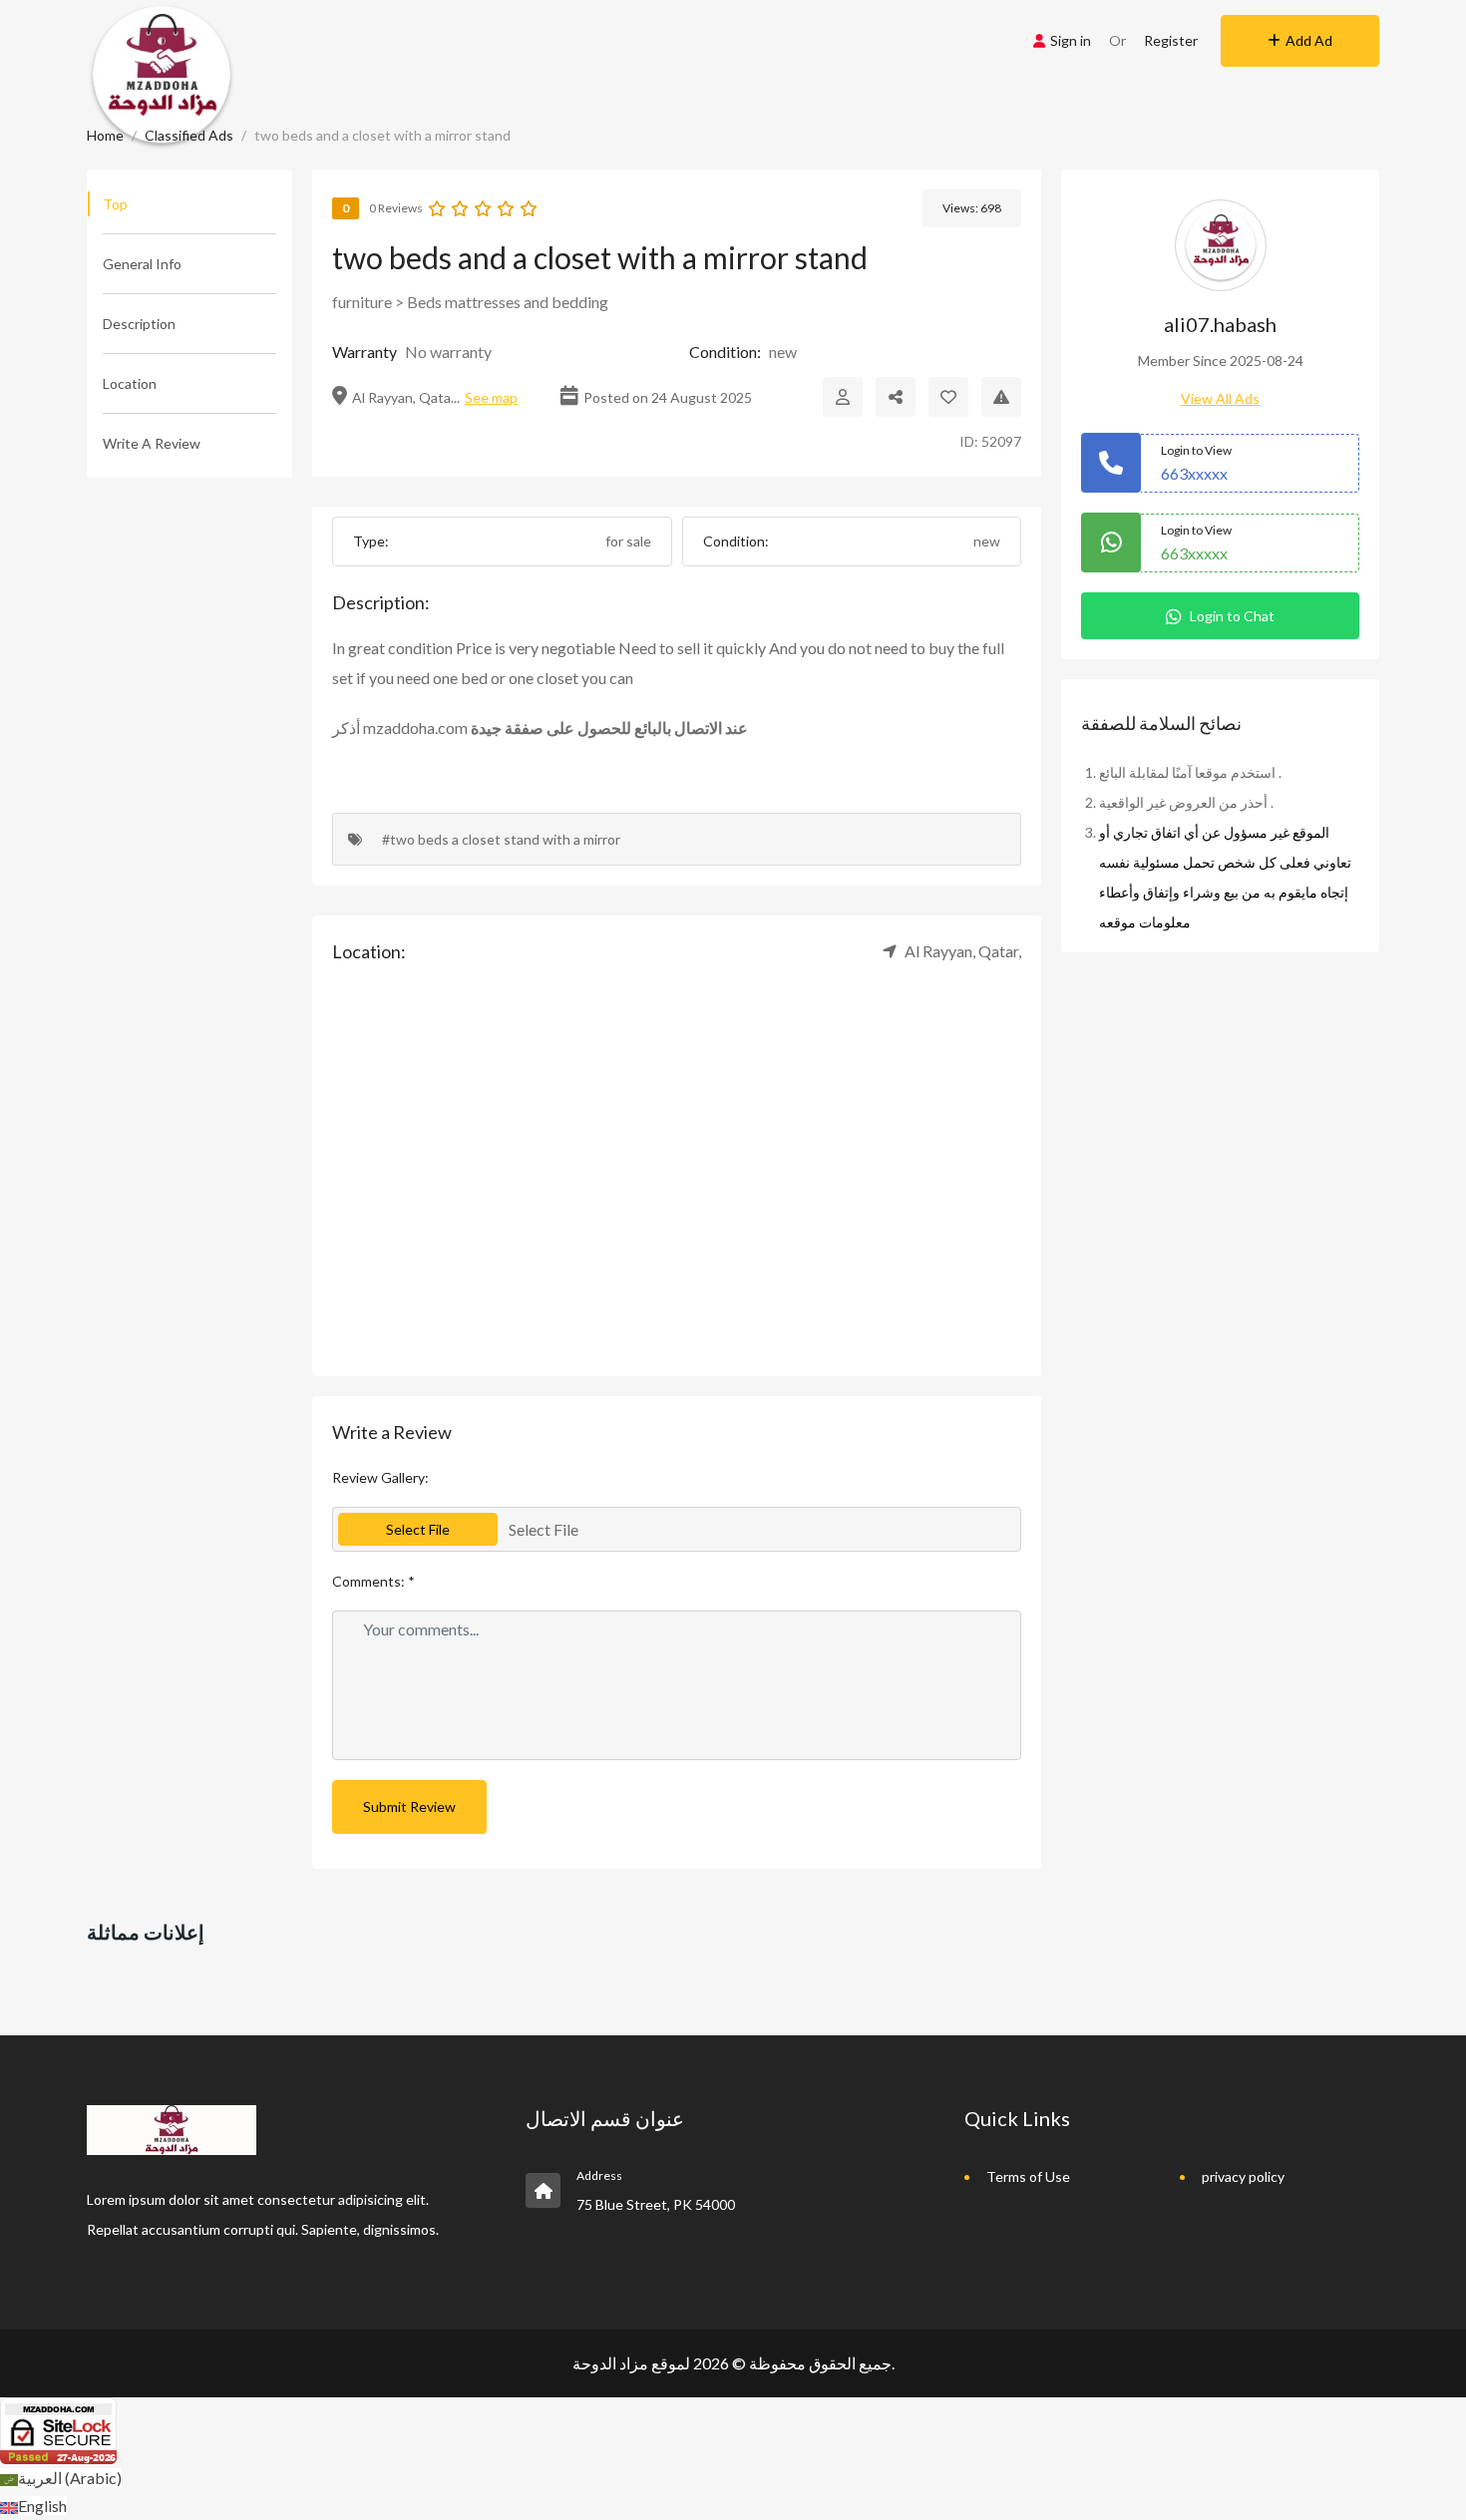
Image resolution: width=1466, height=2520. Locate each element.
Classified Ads (189, 135)
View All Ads (1220, 398)
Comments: (373, 1581)
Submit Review (409, 1806)
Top (115, 204)
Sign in (1071, 40)
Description (139, 324)
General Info (142, 264)
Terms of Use (1028, 2176)
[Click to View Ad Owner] (843, 397)
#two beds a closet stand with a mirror (501, 839)
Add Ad (1309, 40)
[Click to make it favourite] (948, 397)
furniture (362, 302)
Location (130, 383)
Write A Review (152, 443)
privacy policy (1243, 2176)
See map (491, 397)
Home (105, 135)
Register (1171, 40)
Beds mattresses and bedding (508, 302)
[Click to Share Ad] (896, 397)
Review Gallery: (380, 1477)
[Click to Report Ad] (1001, 397)
